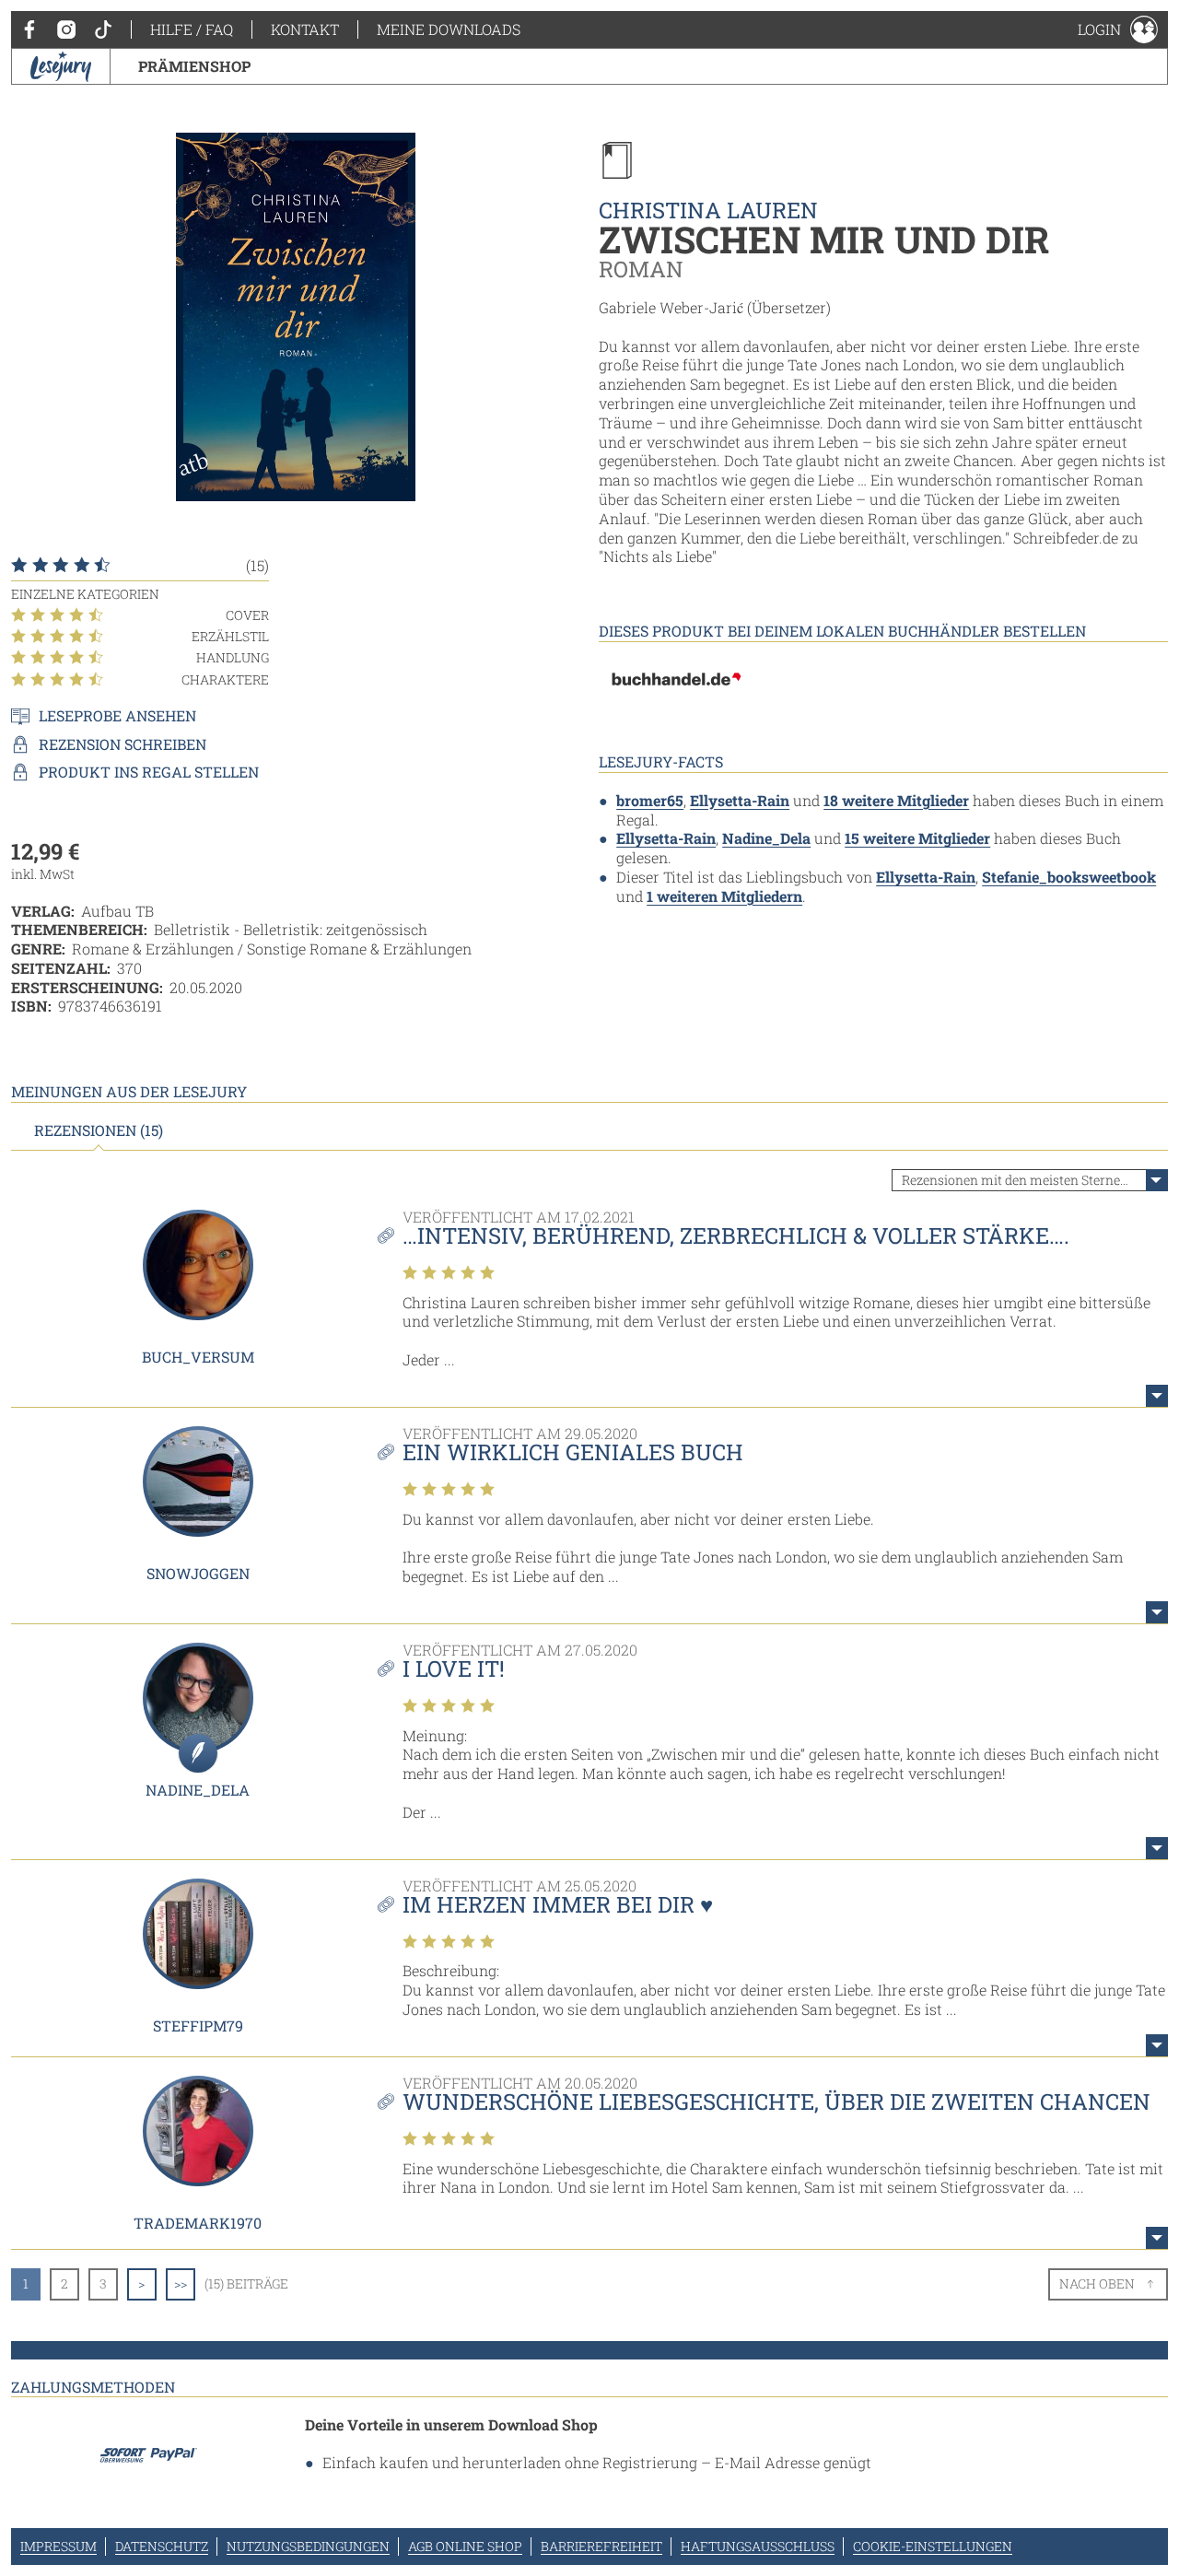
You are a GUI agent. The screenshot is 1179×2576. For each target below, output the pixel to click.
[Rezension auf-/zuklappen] (1157, 1396)
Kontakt (305, 29)
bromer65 (650, 800)
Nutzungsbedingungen (308, 2546)
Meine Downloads (449, 29)
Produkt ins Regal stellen (149, 772)
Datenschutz (162, 2546)
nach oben (1097, 2283)
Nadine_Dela (766, 838)
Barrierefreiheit (601, 2546)
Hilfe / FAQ (192, 29)
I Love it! (454, 1669)
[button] (1118, 29)
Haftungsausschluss (758, 2546)
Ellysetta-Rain (740, 800)
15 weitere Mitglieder (917, 838)
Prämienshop (194, 66)
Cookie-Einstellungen (933, 2546)
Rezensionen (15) (99, 1130)
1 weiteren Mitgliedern (724, 896)
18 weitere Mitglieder (896, 800)
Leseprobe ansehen (117, 716)
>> (181, 2283)
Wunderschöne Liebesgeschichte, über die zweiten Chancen (776, 2102)
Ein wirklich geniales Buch (573, 1452)
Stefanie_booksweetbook (1069, 877)
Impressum (58, 2546)
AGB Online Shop (465, 2546)
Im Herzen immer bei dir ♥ (558, 1904)
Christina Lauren (708, 210)
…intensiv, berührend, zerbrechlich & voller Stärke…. (736, 1235)
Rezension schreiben (123, 744)
